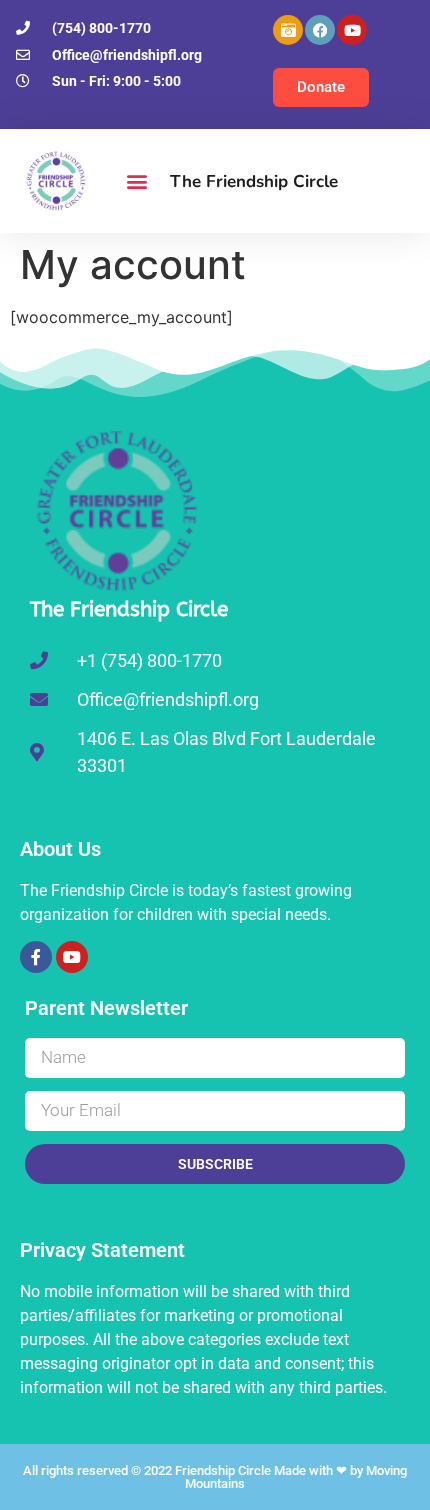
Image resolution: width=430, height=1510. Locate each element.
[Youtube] (352, 30)
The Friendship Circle (254, 181)
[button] (136, 181)
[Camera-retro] (288, 30)
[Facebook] (320, 30)
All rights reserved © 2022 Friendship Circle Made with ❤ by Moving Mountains (215, 1477)
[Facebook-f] (36, 957)
